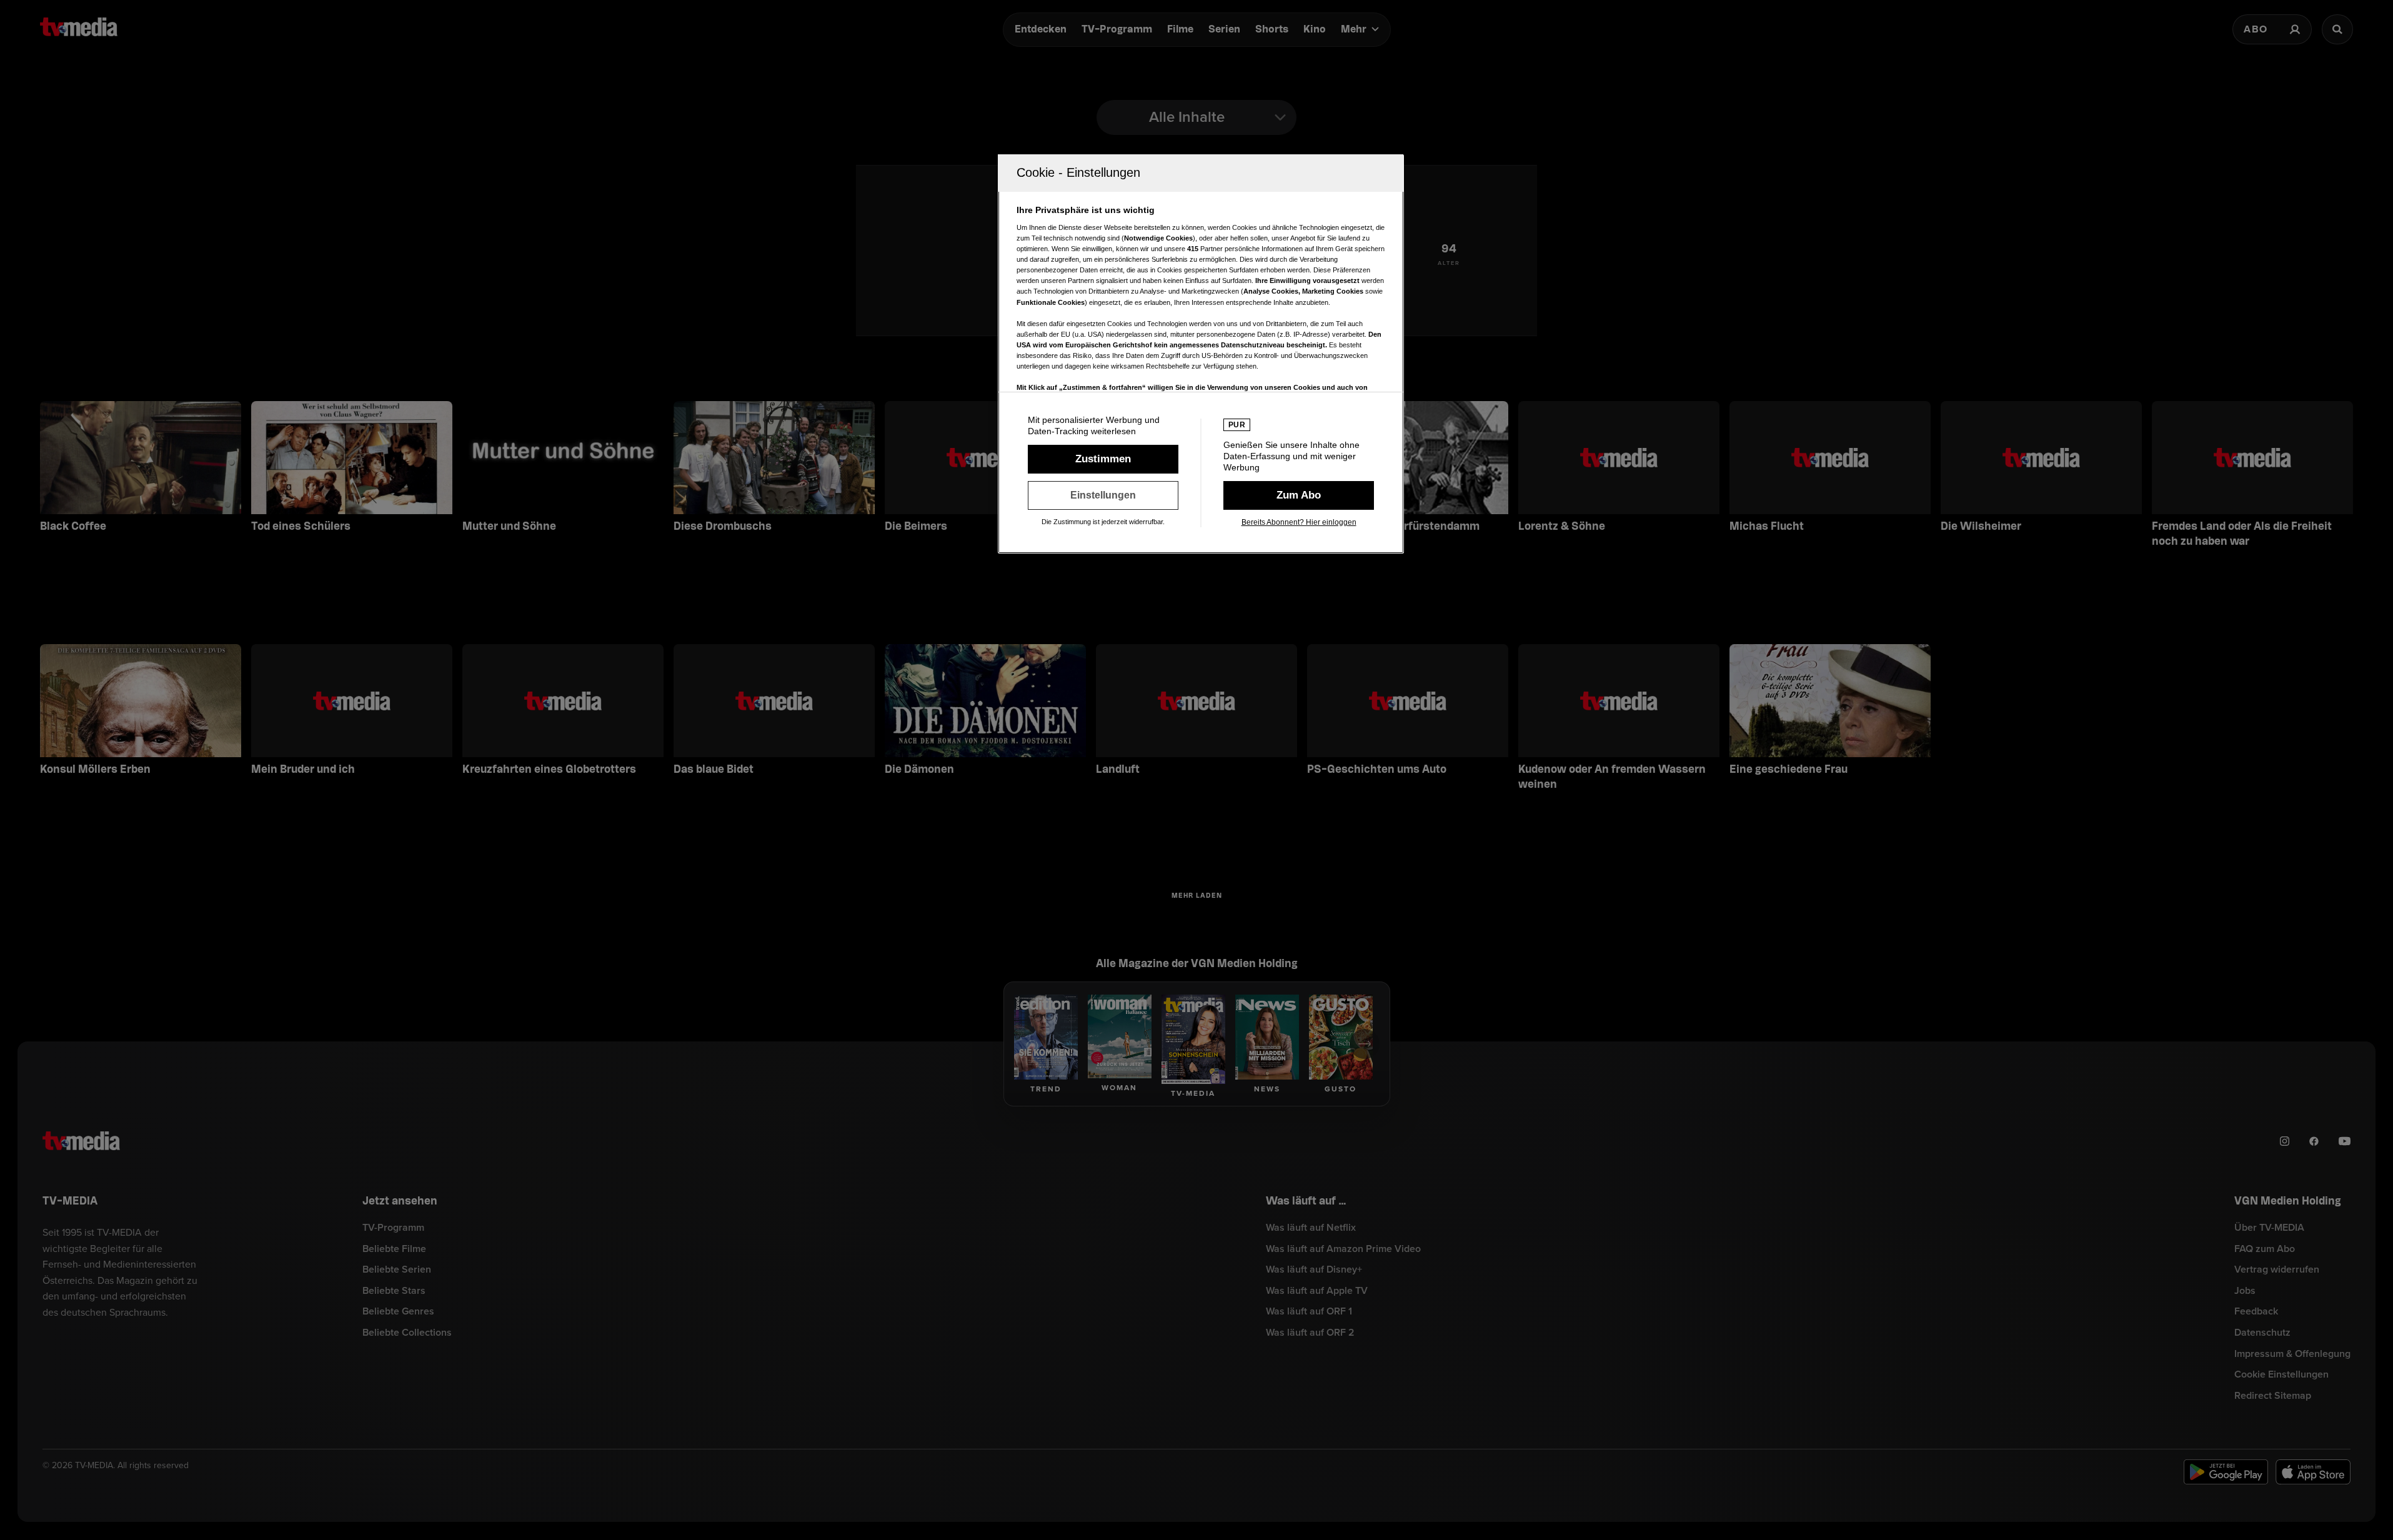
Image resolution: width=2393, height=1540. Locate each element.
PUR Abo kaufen (1299, 495)
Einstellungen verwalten (1103, 495)
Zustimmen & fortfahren (1103, 459)
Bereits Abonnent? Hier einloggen (1299, 522)
